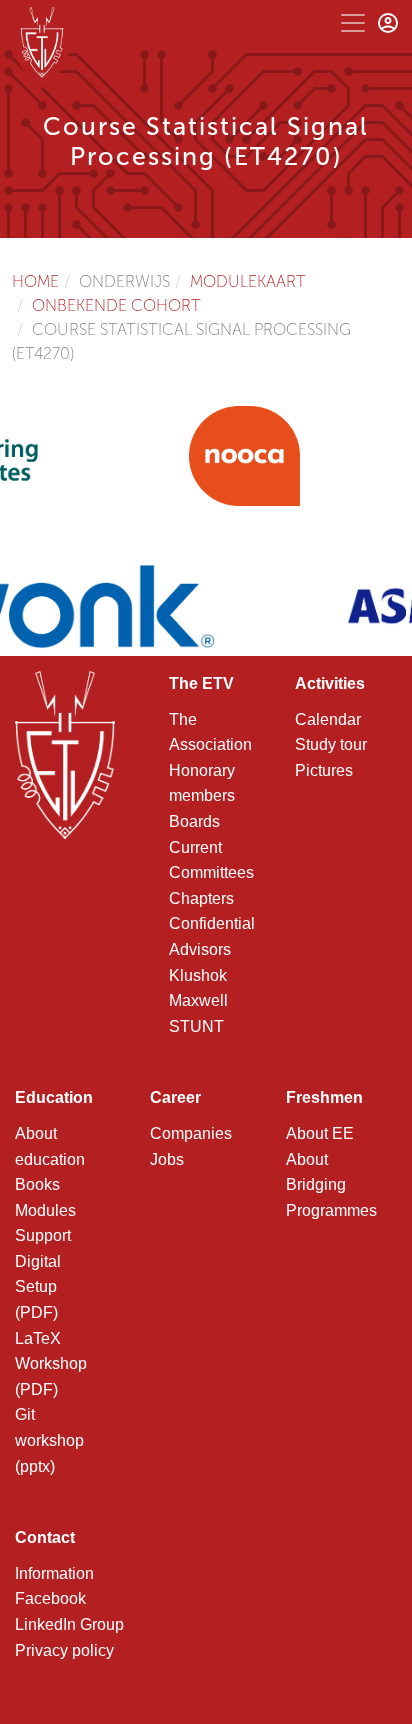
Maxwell (198, 1000)
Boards (194, 821)
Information (54, 1573)
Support (43, 1235)
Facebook (50, 1598)
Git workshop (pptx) (49, 1440)
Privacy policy (64, 1650)
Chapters (201, 898)
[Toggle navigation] (353, 23)
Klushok (198, 975)
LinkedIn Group (69, 1624)
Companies (191, 1133)
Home (35, 281)
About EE (320, 1133)
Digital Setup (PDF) (38, 1287)
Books (37, 1184)
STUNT (196, 1026)
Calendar (328, 719)
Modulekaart (248, 281)
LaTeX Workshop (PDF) (51, 1364)
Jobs (167, 1159)
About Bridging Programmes (331, 1185)
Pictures (324, 770)
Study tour (331, 744)
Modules (45, 1210)
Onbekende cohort (116, 305)
